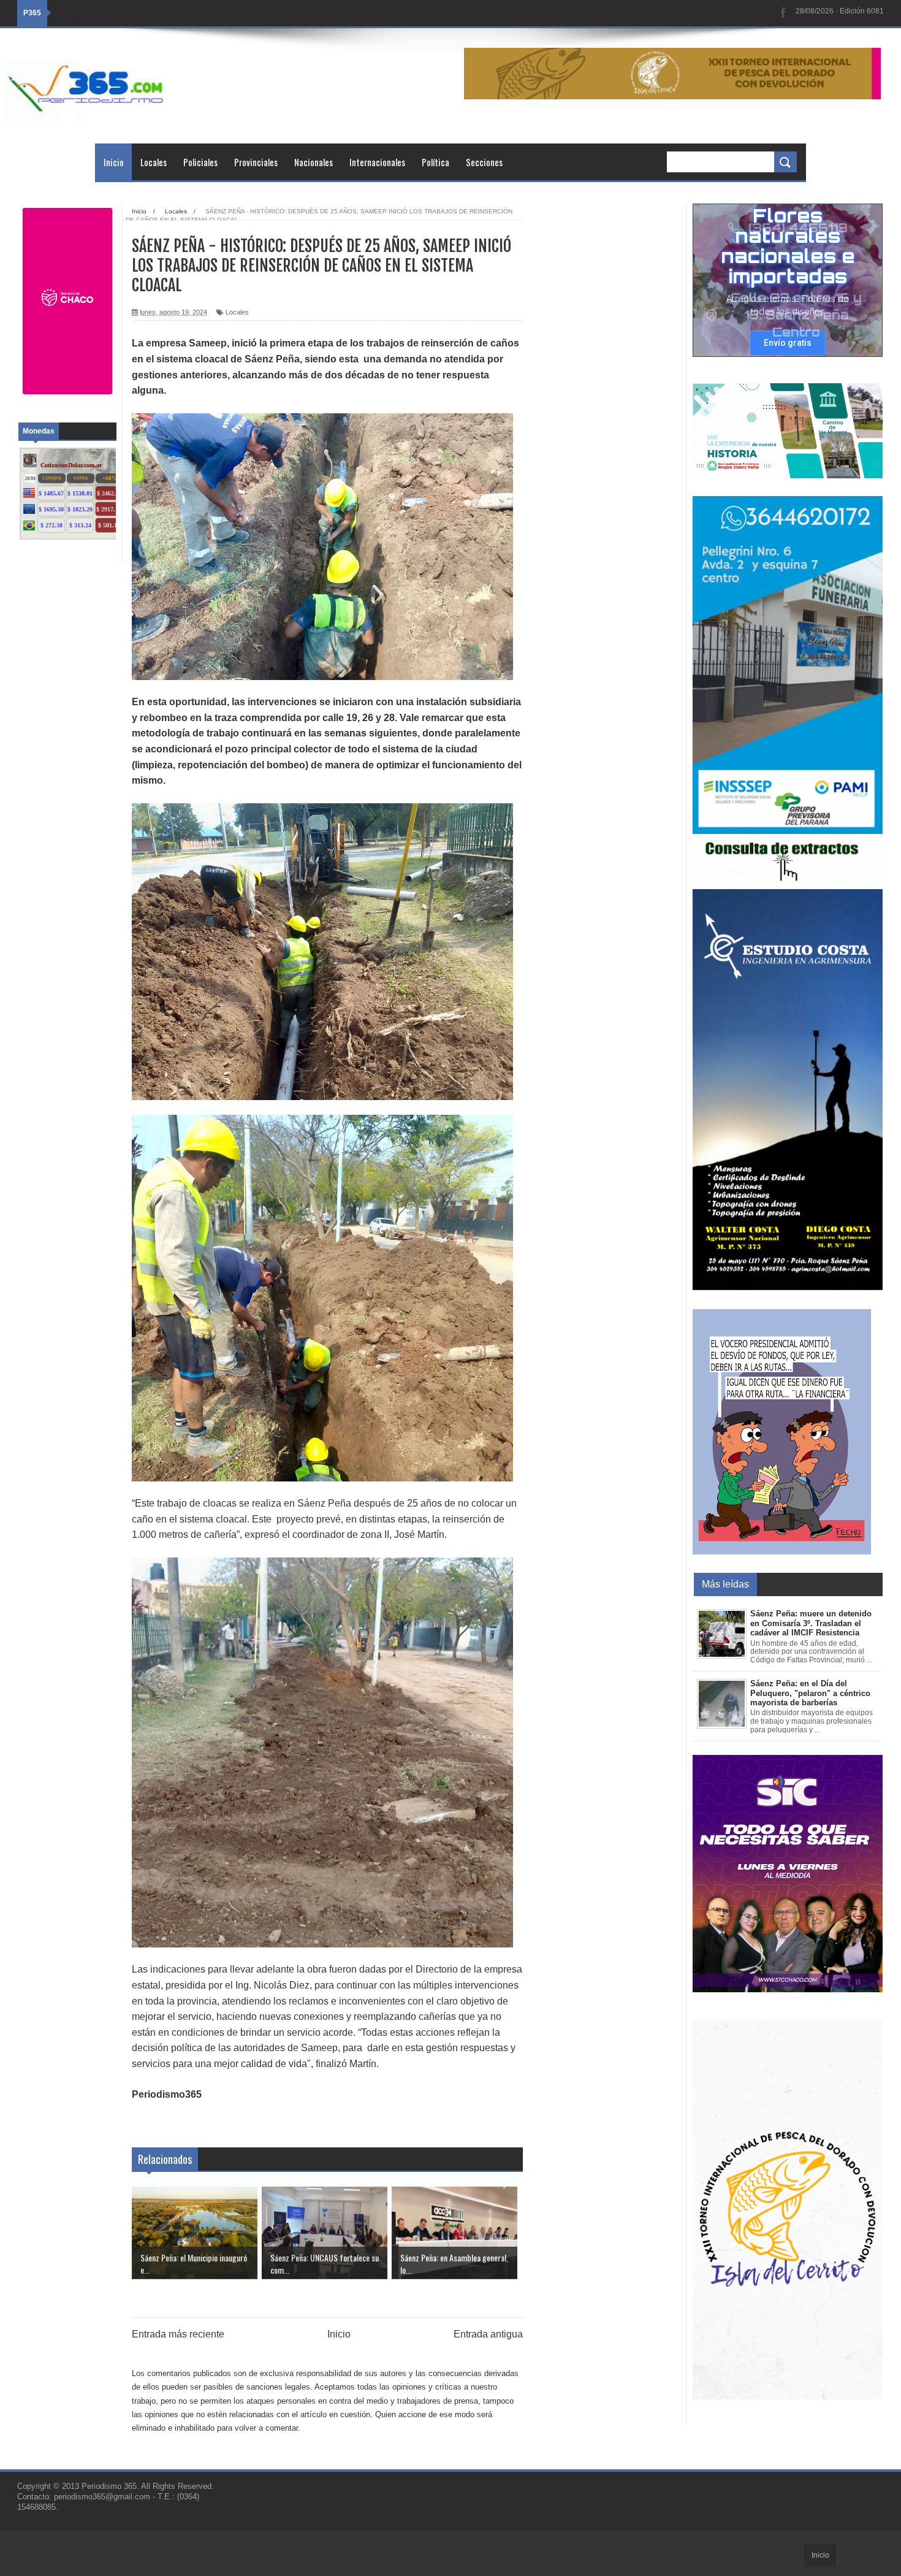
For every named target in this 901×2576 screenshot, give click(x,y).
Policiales (200, 162)
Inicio (114, 162)
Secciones (484, 162)
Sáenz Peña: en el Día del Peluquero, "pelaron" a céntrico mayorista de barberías (810, 1693)
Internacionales (377, 162)
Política (435, 162)
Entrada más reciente (178, 2334)
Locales (154, 162)
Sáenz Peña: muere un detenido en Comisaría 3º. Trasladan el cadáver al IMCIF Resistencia (811, 1623)
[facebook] (783, 13)
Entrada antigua (488, 2334)
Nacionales (314, 162)
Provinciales (256, 162)
